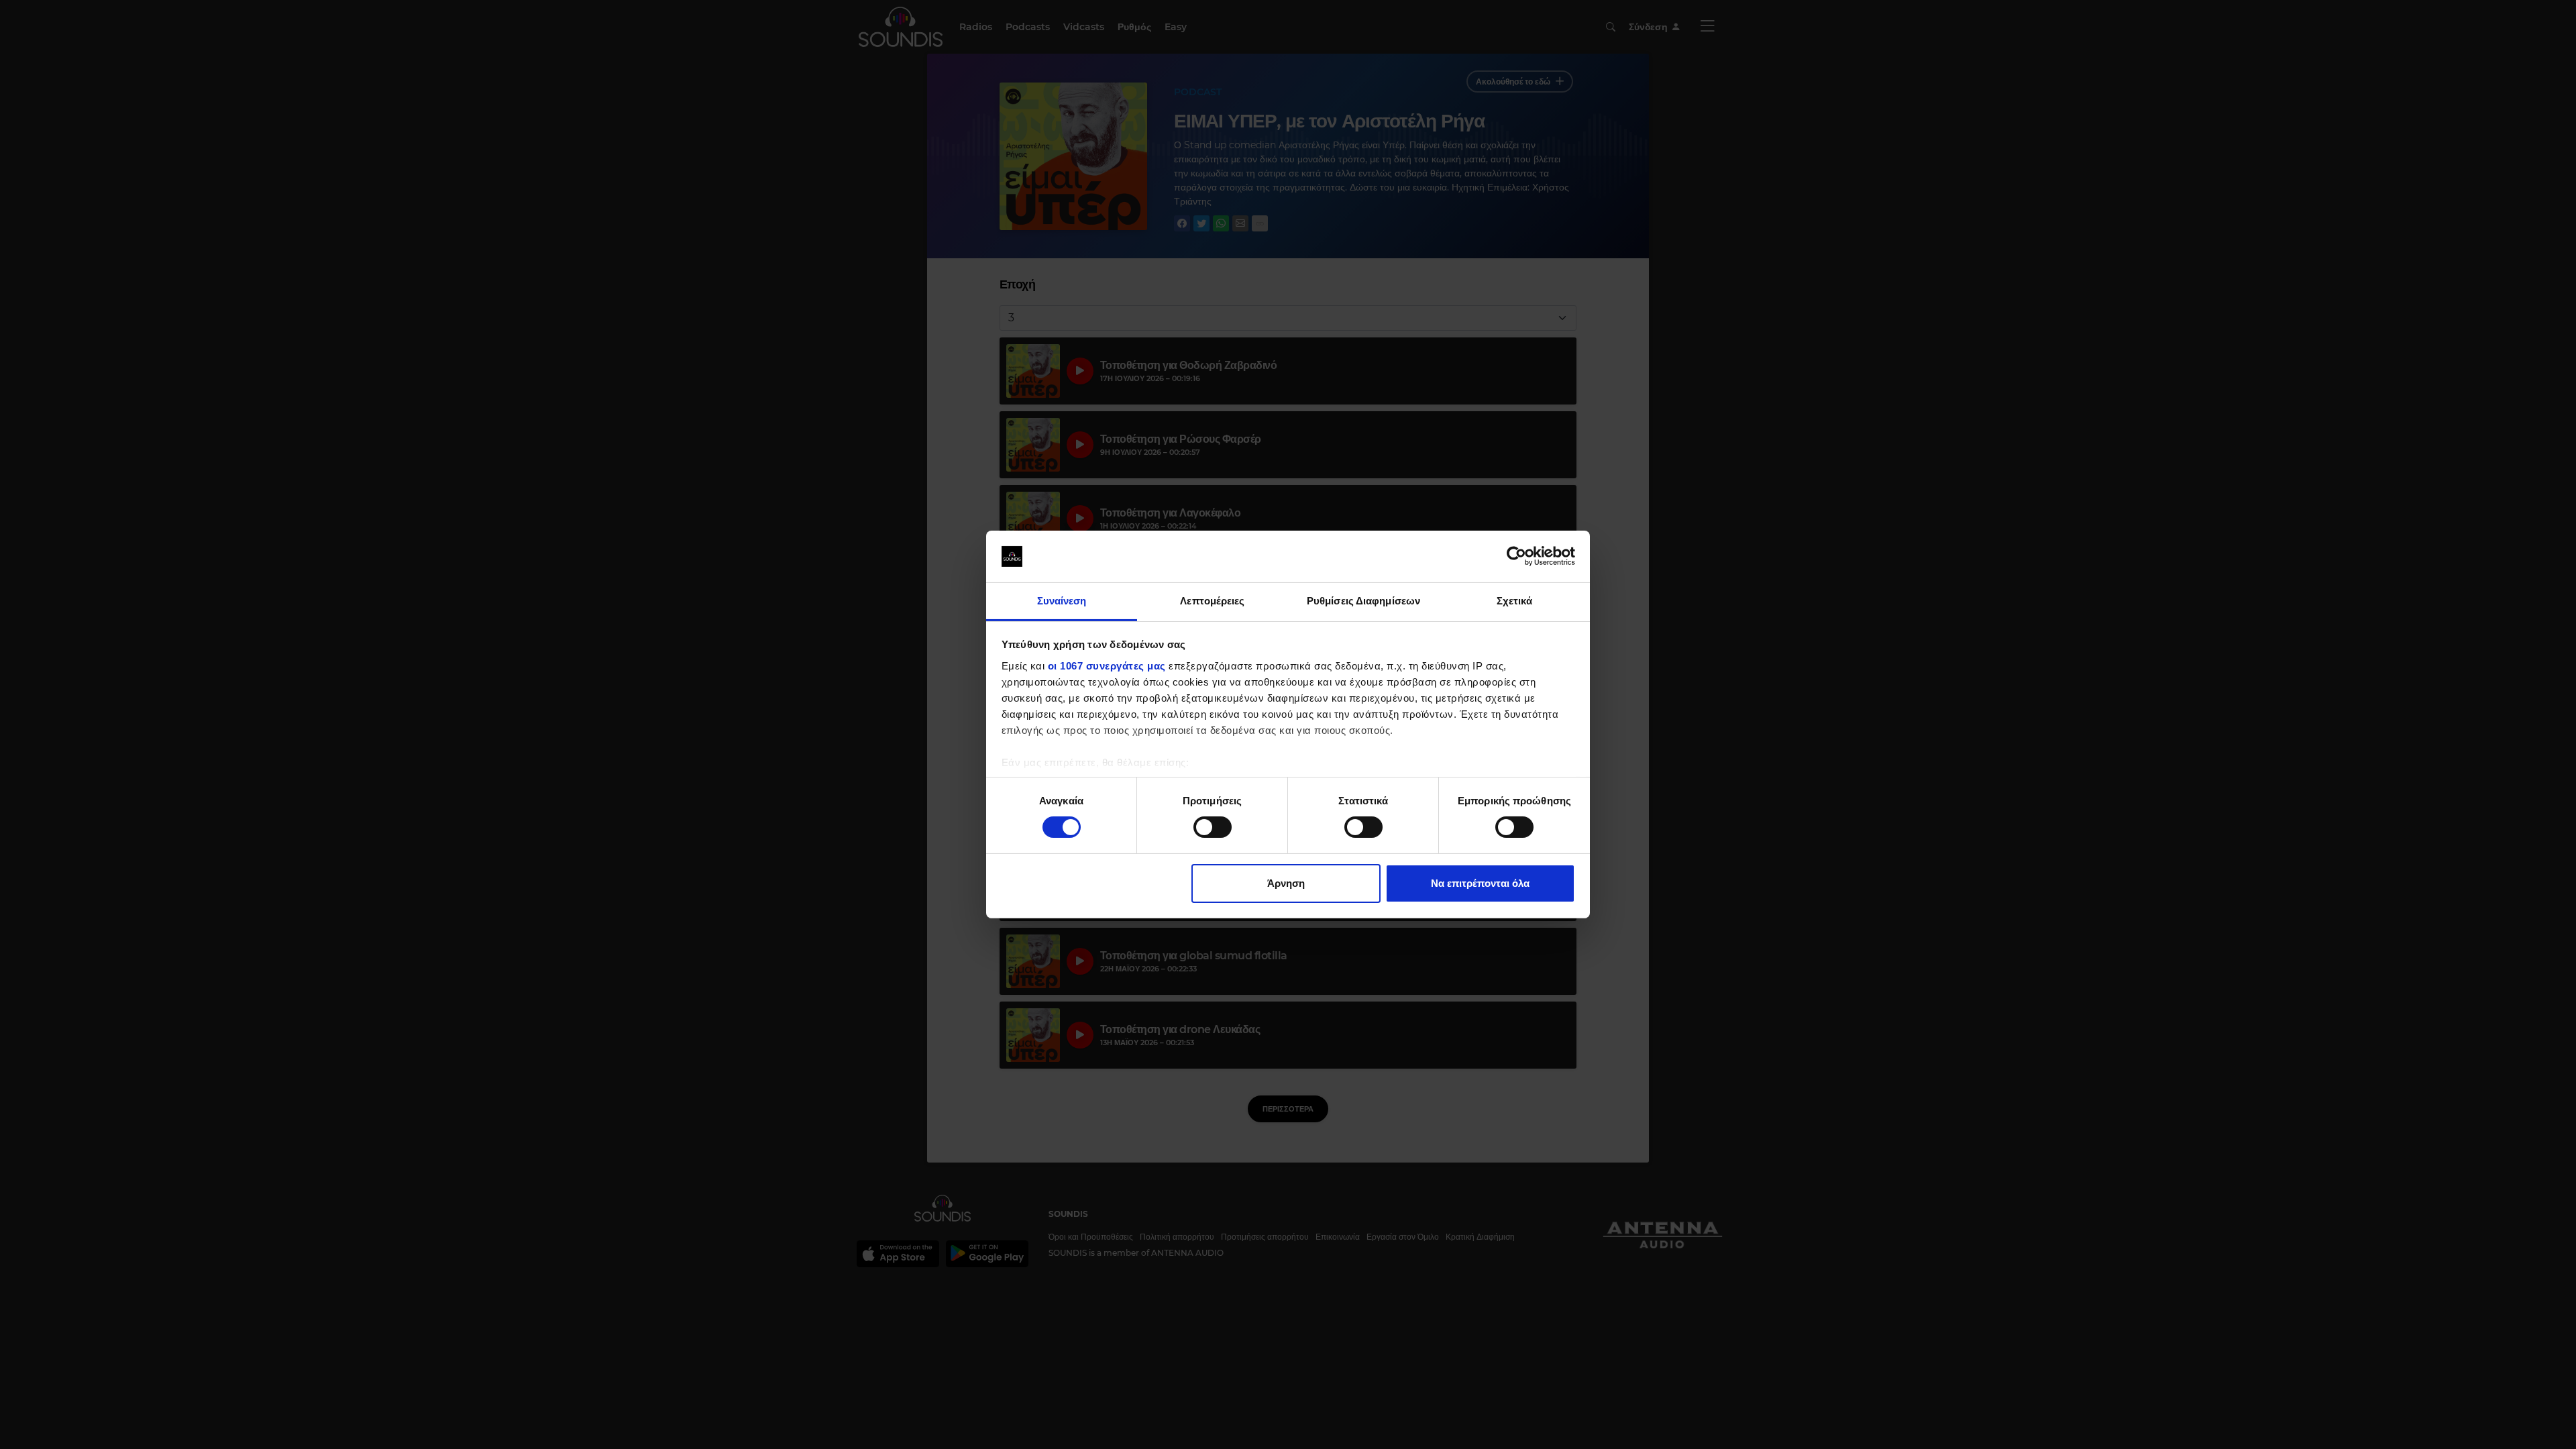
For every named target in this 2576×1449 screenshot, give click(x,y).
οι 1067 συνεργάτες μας (1107, 666)
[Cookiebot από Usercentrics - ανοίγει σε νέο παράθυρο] (1516, 556)
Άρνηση (1286, 883)
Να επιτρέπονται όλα (1480, 883)
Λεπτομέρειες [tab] (1212, 601)
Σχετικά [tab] (1515, 601)
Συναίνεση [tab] (1062, 601)
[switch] (1213, 827)
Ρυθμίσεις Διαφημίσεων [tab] (1363, 601)
